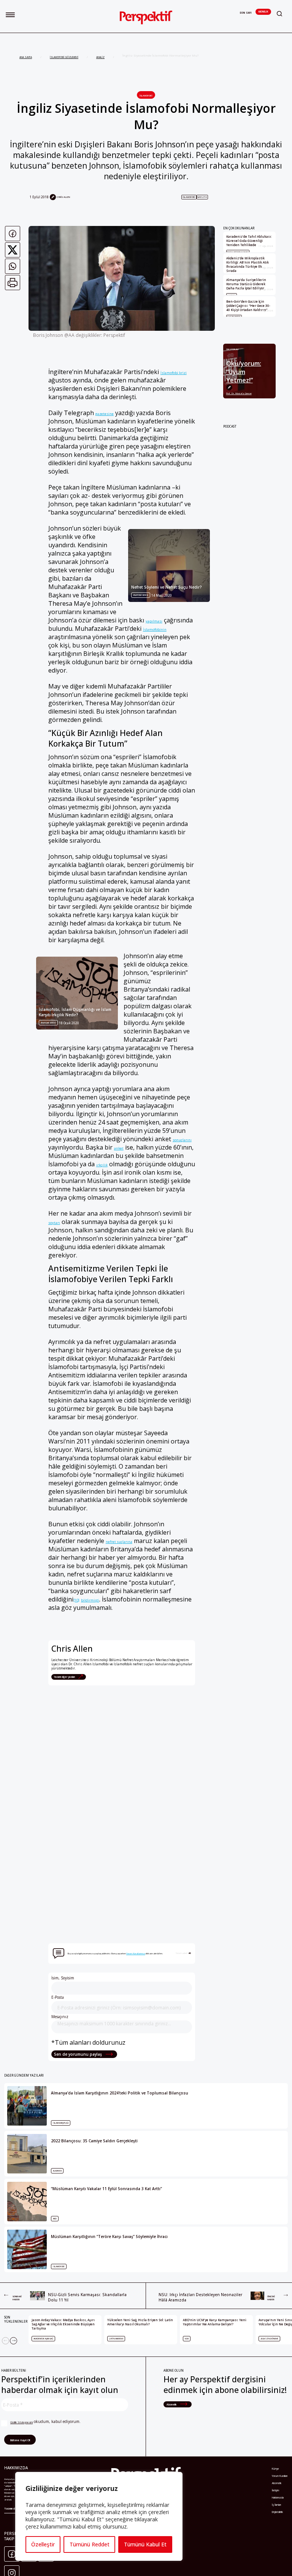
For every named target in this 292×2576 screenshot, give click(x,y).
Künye (275, 2469)
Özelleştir (43, 2544)
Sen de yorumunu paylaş (79, 2054)
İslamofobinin (155, 629)
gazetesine (105, 414)
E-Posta (58, 1997)
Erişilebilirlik (277, 2512)
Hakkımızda (278, 2498)
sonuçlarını (182, 1140)
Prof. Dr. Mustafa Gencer (239, 393)
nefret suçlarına (119, 1542)
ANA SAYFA (26, 57)
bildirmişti (90, 1600)
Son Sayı (246, 13)
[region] (99, 2516)
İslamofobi (146, 96)
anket (119, 1148)
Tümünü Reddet (90, 2544)
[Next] (13, 2341)
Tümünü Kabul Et (145, 2544)
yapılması (154, 621)
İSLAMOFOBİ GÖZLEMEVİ (64, 57)
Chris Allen (63, 197)
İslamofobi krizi (174, 373)
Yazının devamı (13, 2509)
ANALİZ (100, 57)
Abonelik (263, 12)
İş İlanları (276, 2505)
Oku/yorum (232, 349)
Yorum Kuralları (280, 2476)
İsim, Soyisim (63, 1978)
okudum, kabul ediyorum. (45, 2421)
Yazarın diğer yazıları (65, 1677)
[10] (76, 1600)
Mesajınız (60, 2017)
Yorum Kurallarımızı (136, 1953)
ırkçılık (102, 1165)
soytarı (54, 1223)
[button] (10, 15)
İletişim (275, 2490)
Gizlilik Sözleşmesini (21, 2422)
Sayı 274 (202, 197)
